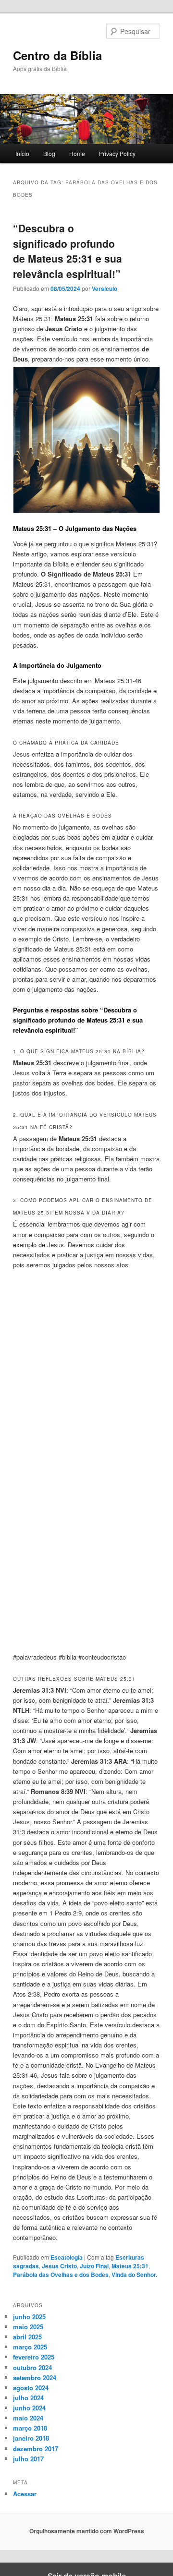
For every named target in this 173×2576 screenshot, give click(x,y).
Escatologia (67, 2257)
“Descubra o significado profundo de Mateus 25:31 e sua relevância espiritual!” (68, 251)
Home (77, 153)
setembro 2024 (35, 2377)
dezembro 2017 (36, 2449)
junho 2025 (29, 2317)
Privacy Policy (117, 153)
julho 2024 (28, 2398)
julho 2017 (28, 2459)
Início (22, 153)
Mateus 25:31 (130, 2266)
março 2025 (30, 2347)
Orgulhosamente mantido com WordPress (87, 2531)
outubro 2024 (32, 2367)
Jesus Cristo (59, 2266)
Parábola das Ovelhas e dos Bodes (61, 2275)
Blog (49, 153)
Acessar (25, 2494)
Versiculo (105, 289)
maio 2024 (28, 2418)
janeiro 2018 (31, 2438)
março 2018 (30, 2428)
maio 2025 (28, 2327)
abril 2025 (27, 2337)
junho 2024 (29, 2408)
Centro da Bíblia (57, 55)
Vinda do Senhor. (134, 2275)
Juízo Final (94, 2266)
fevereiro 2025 (34, 2357)
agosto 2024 (31, 2388)
